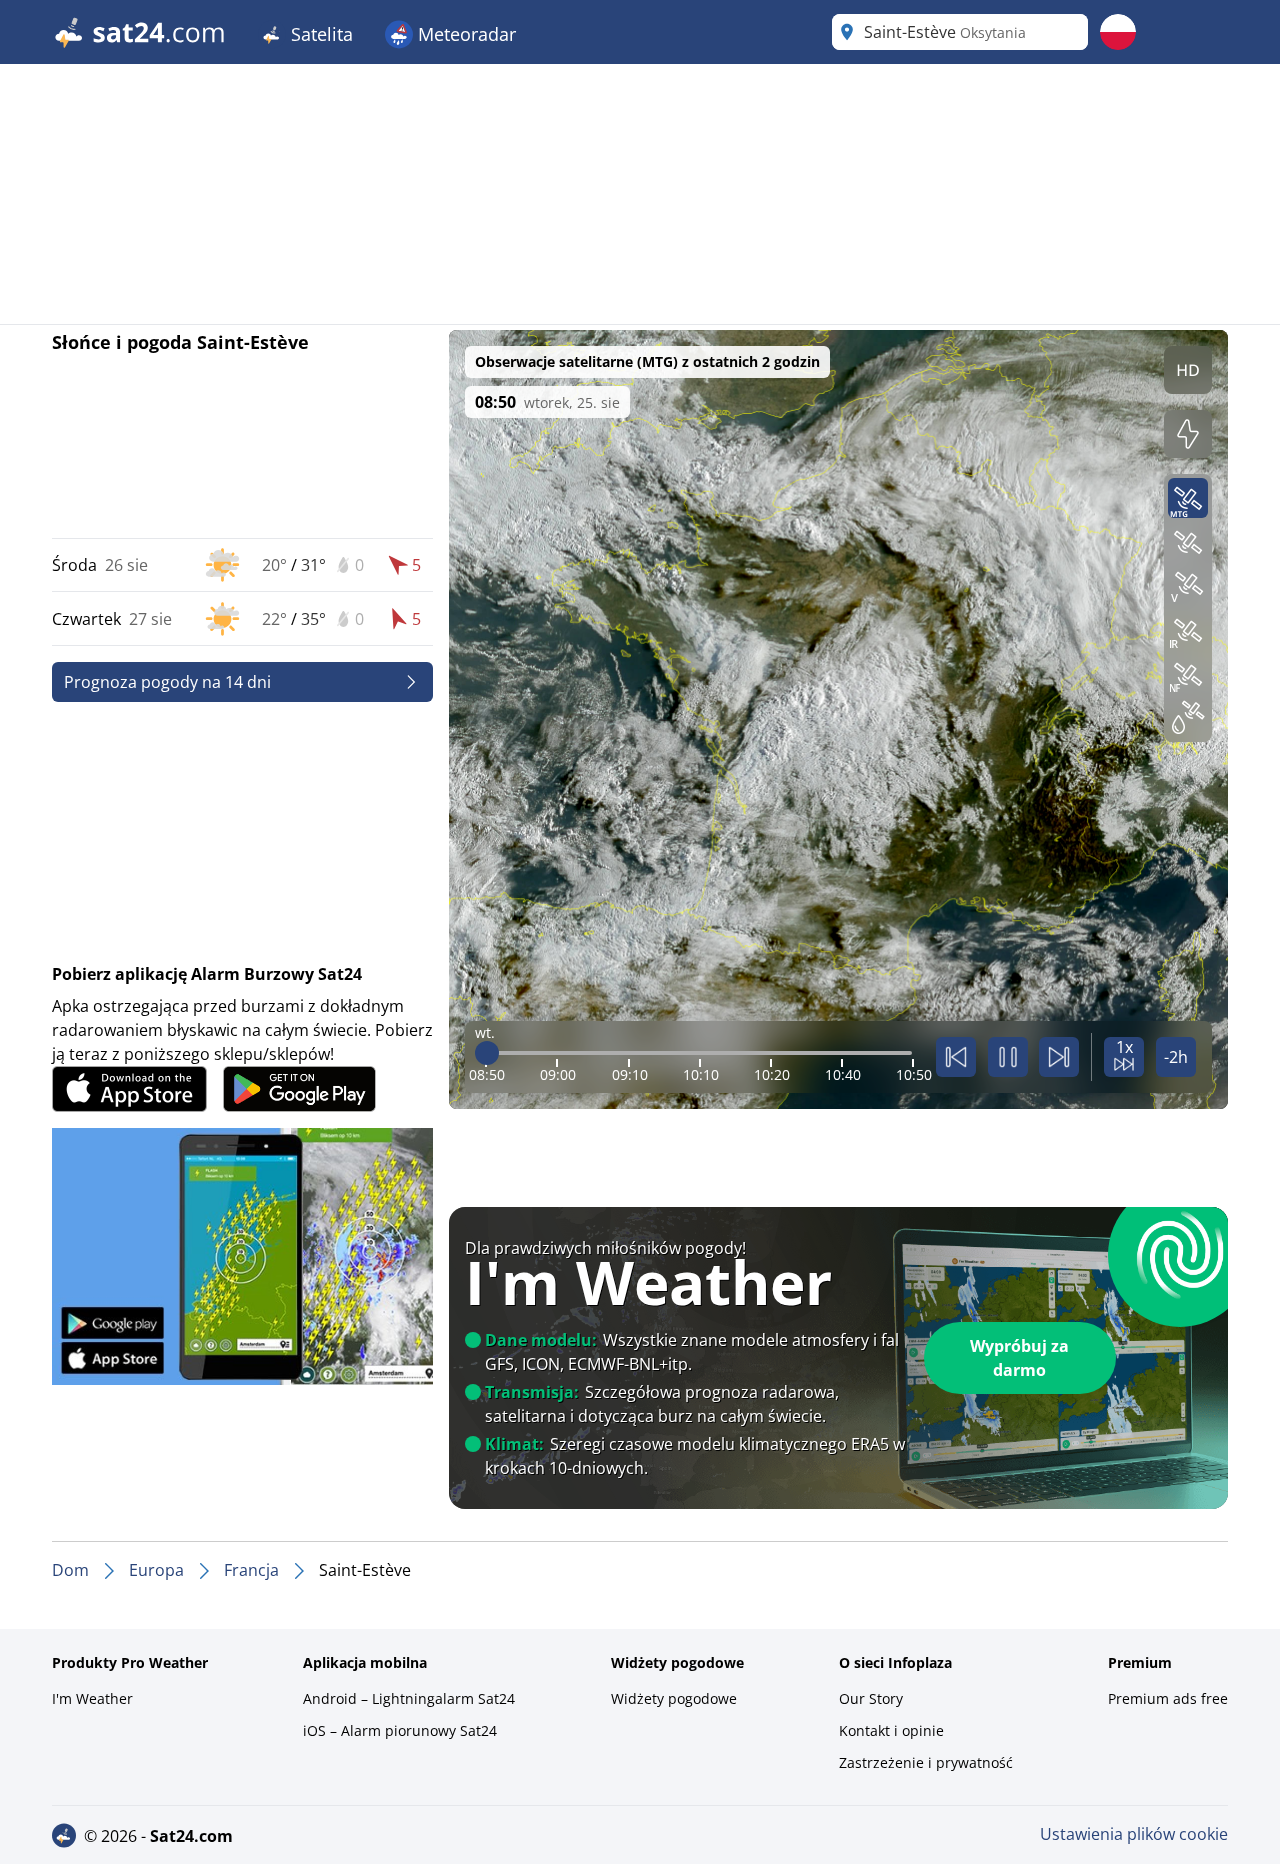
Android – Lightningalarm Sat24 (409, 1698)
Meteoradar (464, 34)
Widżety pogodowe (674, 1698)
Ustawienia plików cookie (1134, 1834)
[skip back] (956, 1057)
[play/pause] (1008, 1057)
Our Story (871, 1698)
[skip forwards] (1059, 1057)
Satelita (319, 34)
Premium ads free (1168, 1698)
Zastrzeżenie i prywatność (926, 1762)
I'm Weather (92, 1698)
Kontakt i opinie (891, 1730)
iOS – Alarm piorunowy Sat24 (400, 1730)
